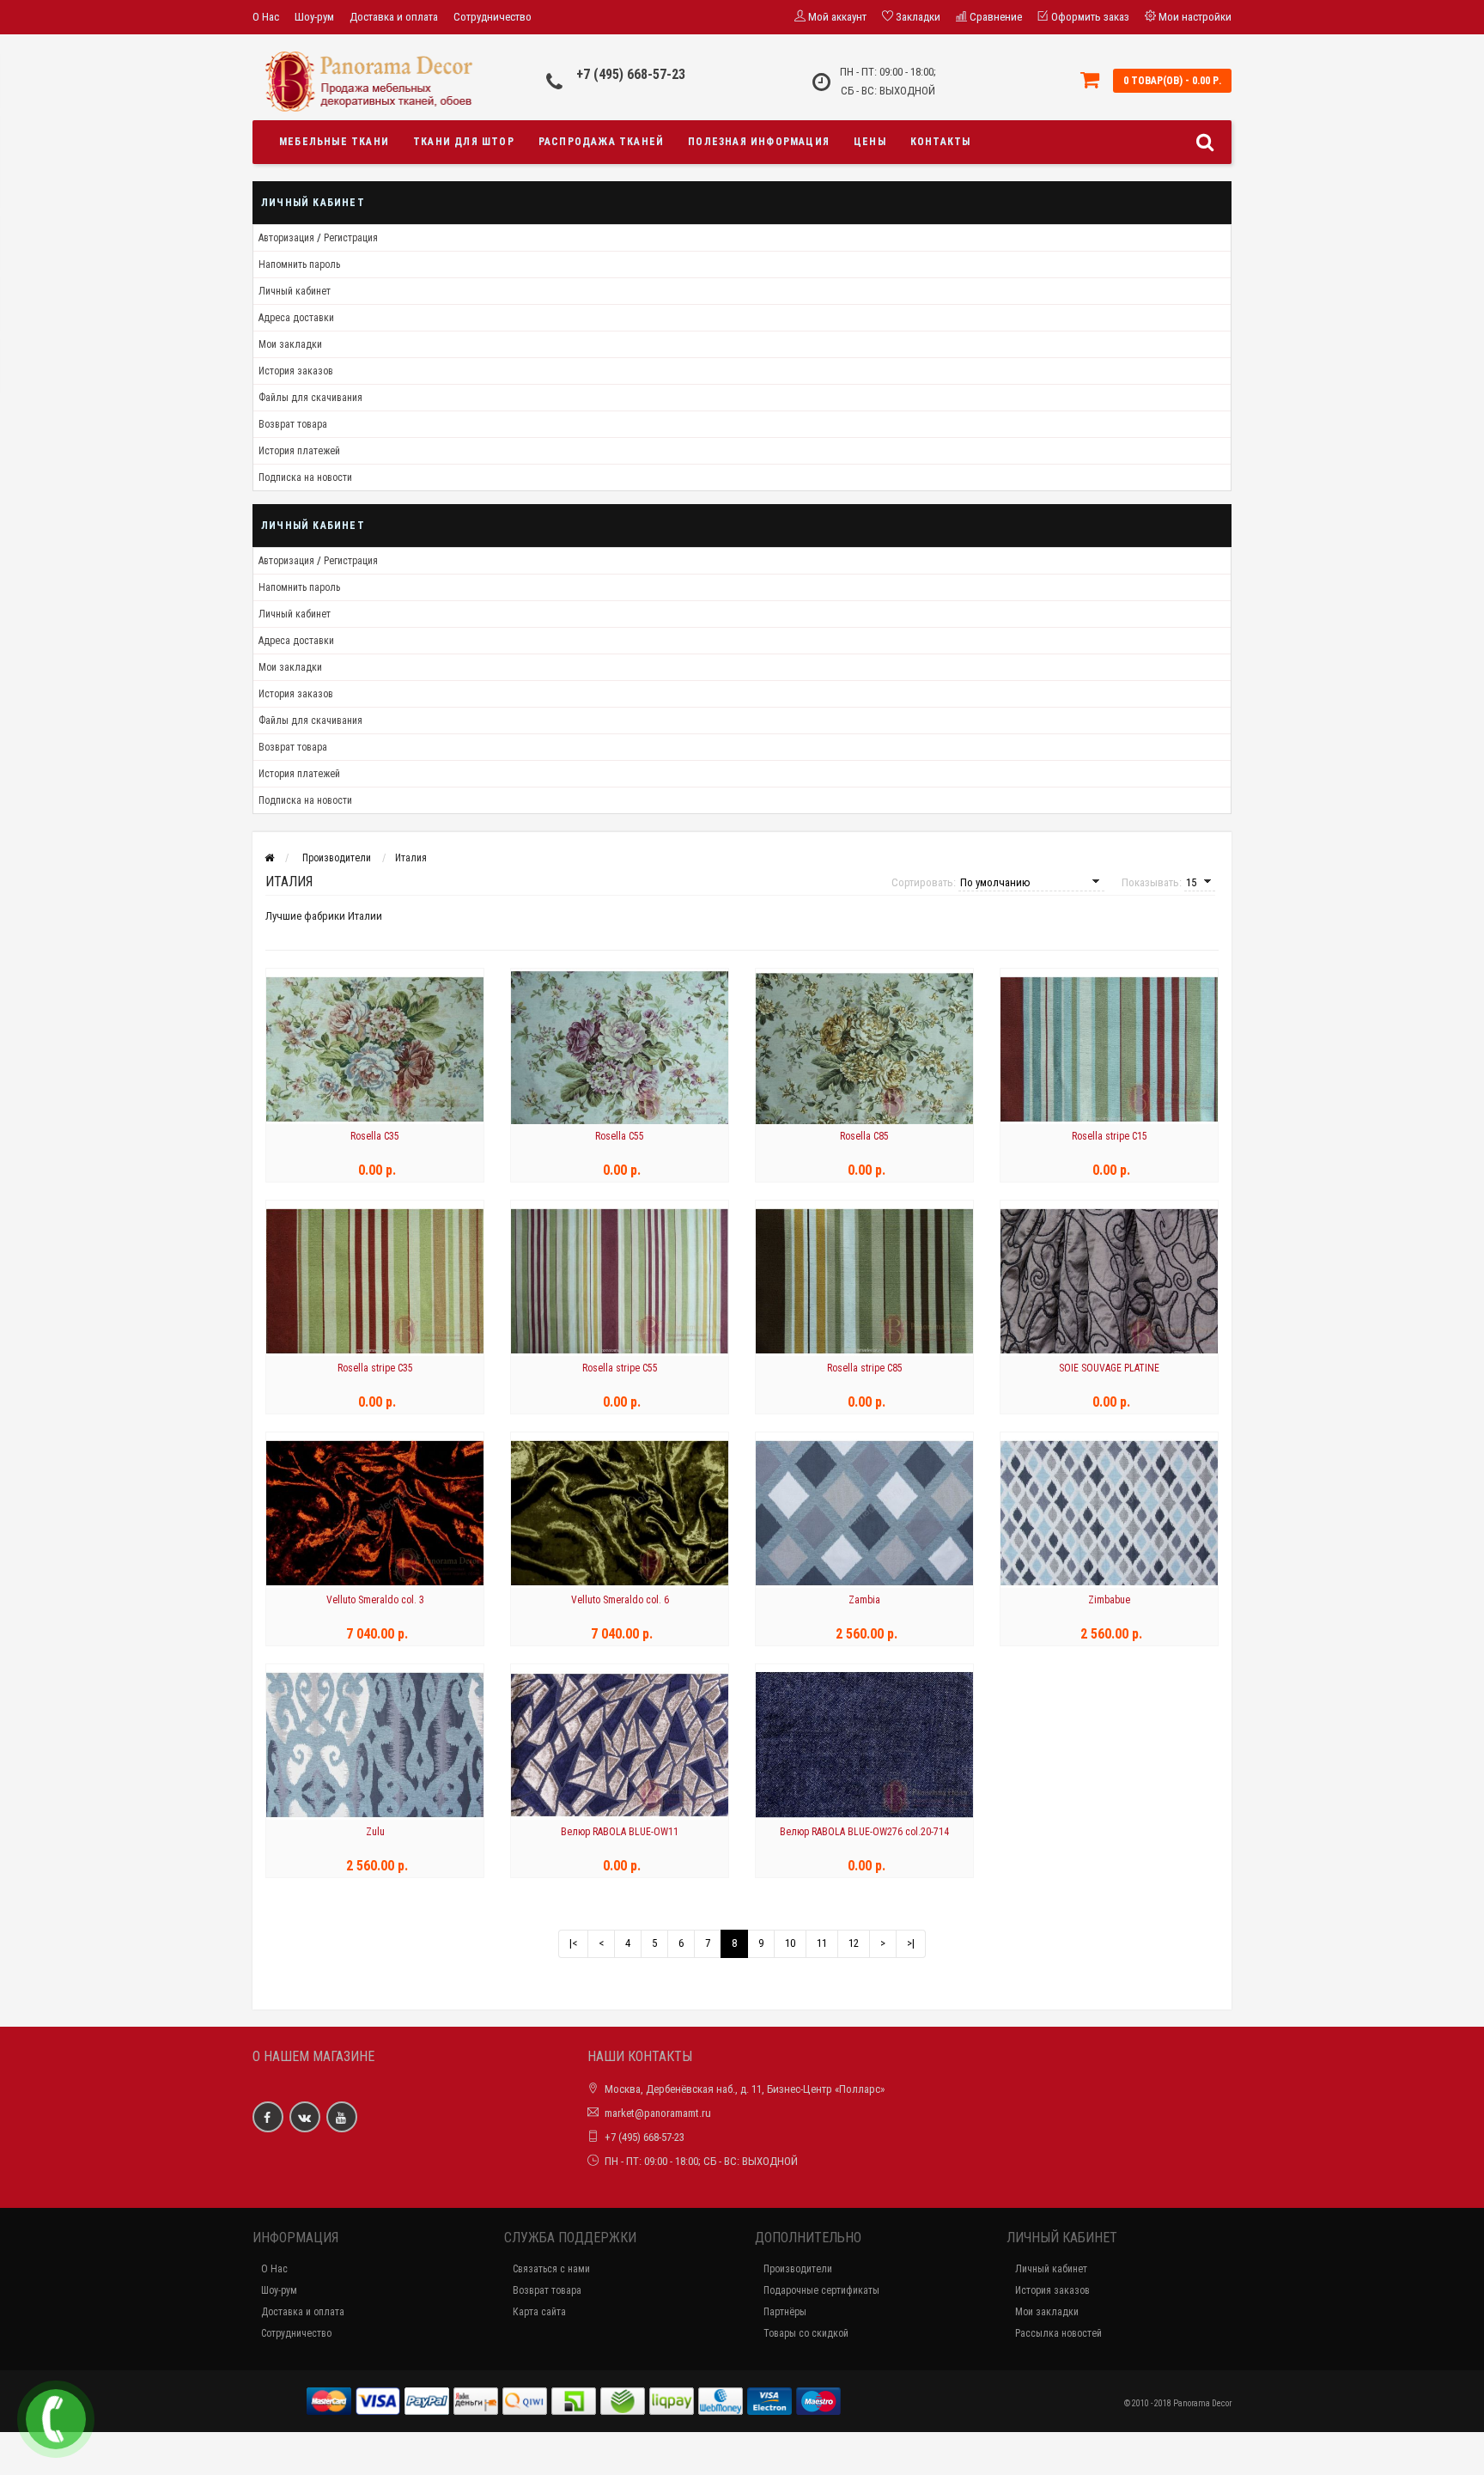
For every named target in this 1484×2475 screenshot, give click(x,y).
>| (911, 1943)
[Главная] (269, 858)
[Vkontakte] (305, 2117)
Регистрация (351, 238)
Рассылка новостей (1058, 2333)
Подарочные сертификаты (821, 2290)
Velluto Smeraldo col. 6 (620, 1600)
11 (822, 1943)
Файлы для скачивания (310, 398)
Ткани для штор (464, 142)
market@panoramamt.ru (658, 2113)
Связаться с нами (551, 2269)
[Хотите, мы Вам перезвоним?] (56, 2419)
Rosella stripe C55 (620, 1368)
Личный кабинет (295, 291)
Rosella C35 (375, 1136)
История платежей (299, 451)
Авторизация (286, 238)
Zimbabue (1109, 1600)
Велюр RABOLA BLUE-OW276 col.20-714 (864, 1832)
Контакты (941, 142)
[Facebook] (268, 2117)
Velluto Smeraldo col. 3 (375, 1600)
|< (573, 1943)
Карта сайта (539, 2312)
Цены (870, 142)
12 (854, 1943)
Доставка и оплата (394, 17)
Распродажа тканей (601, 142)
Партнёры (785, 2312)
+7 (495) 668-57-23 (631, 74)
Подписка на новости (305, 477)
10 (790, 1943)
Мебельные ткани (334, 142)
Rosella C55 (620, 1136)
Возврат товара (293, 424)
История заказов (296, 371)
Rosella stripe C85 (865, 1368)
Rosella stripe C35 (375, 1368)
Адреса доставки (296, 318)
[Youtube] (342, 2117)
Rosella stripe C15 (1110, 1136)
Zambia (864, 1600)
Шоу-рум (314, 17)
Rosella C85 (864, 1136)
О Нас (266, 17)
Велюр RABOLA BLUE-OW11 (620, 1832)
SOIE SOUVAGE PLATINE (1109, 1368)
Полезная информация (759, 142)
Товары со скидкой (806, 2333)
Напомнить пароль (299, 265)
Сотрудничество (493, 17)
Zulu (375, 1832)
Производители (337, 858)
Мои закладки (290, 344)
